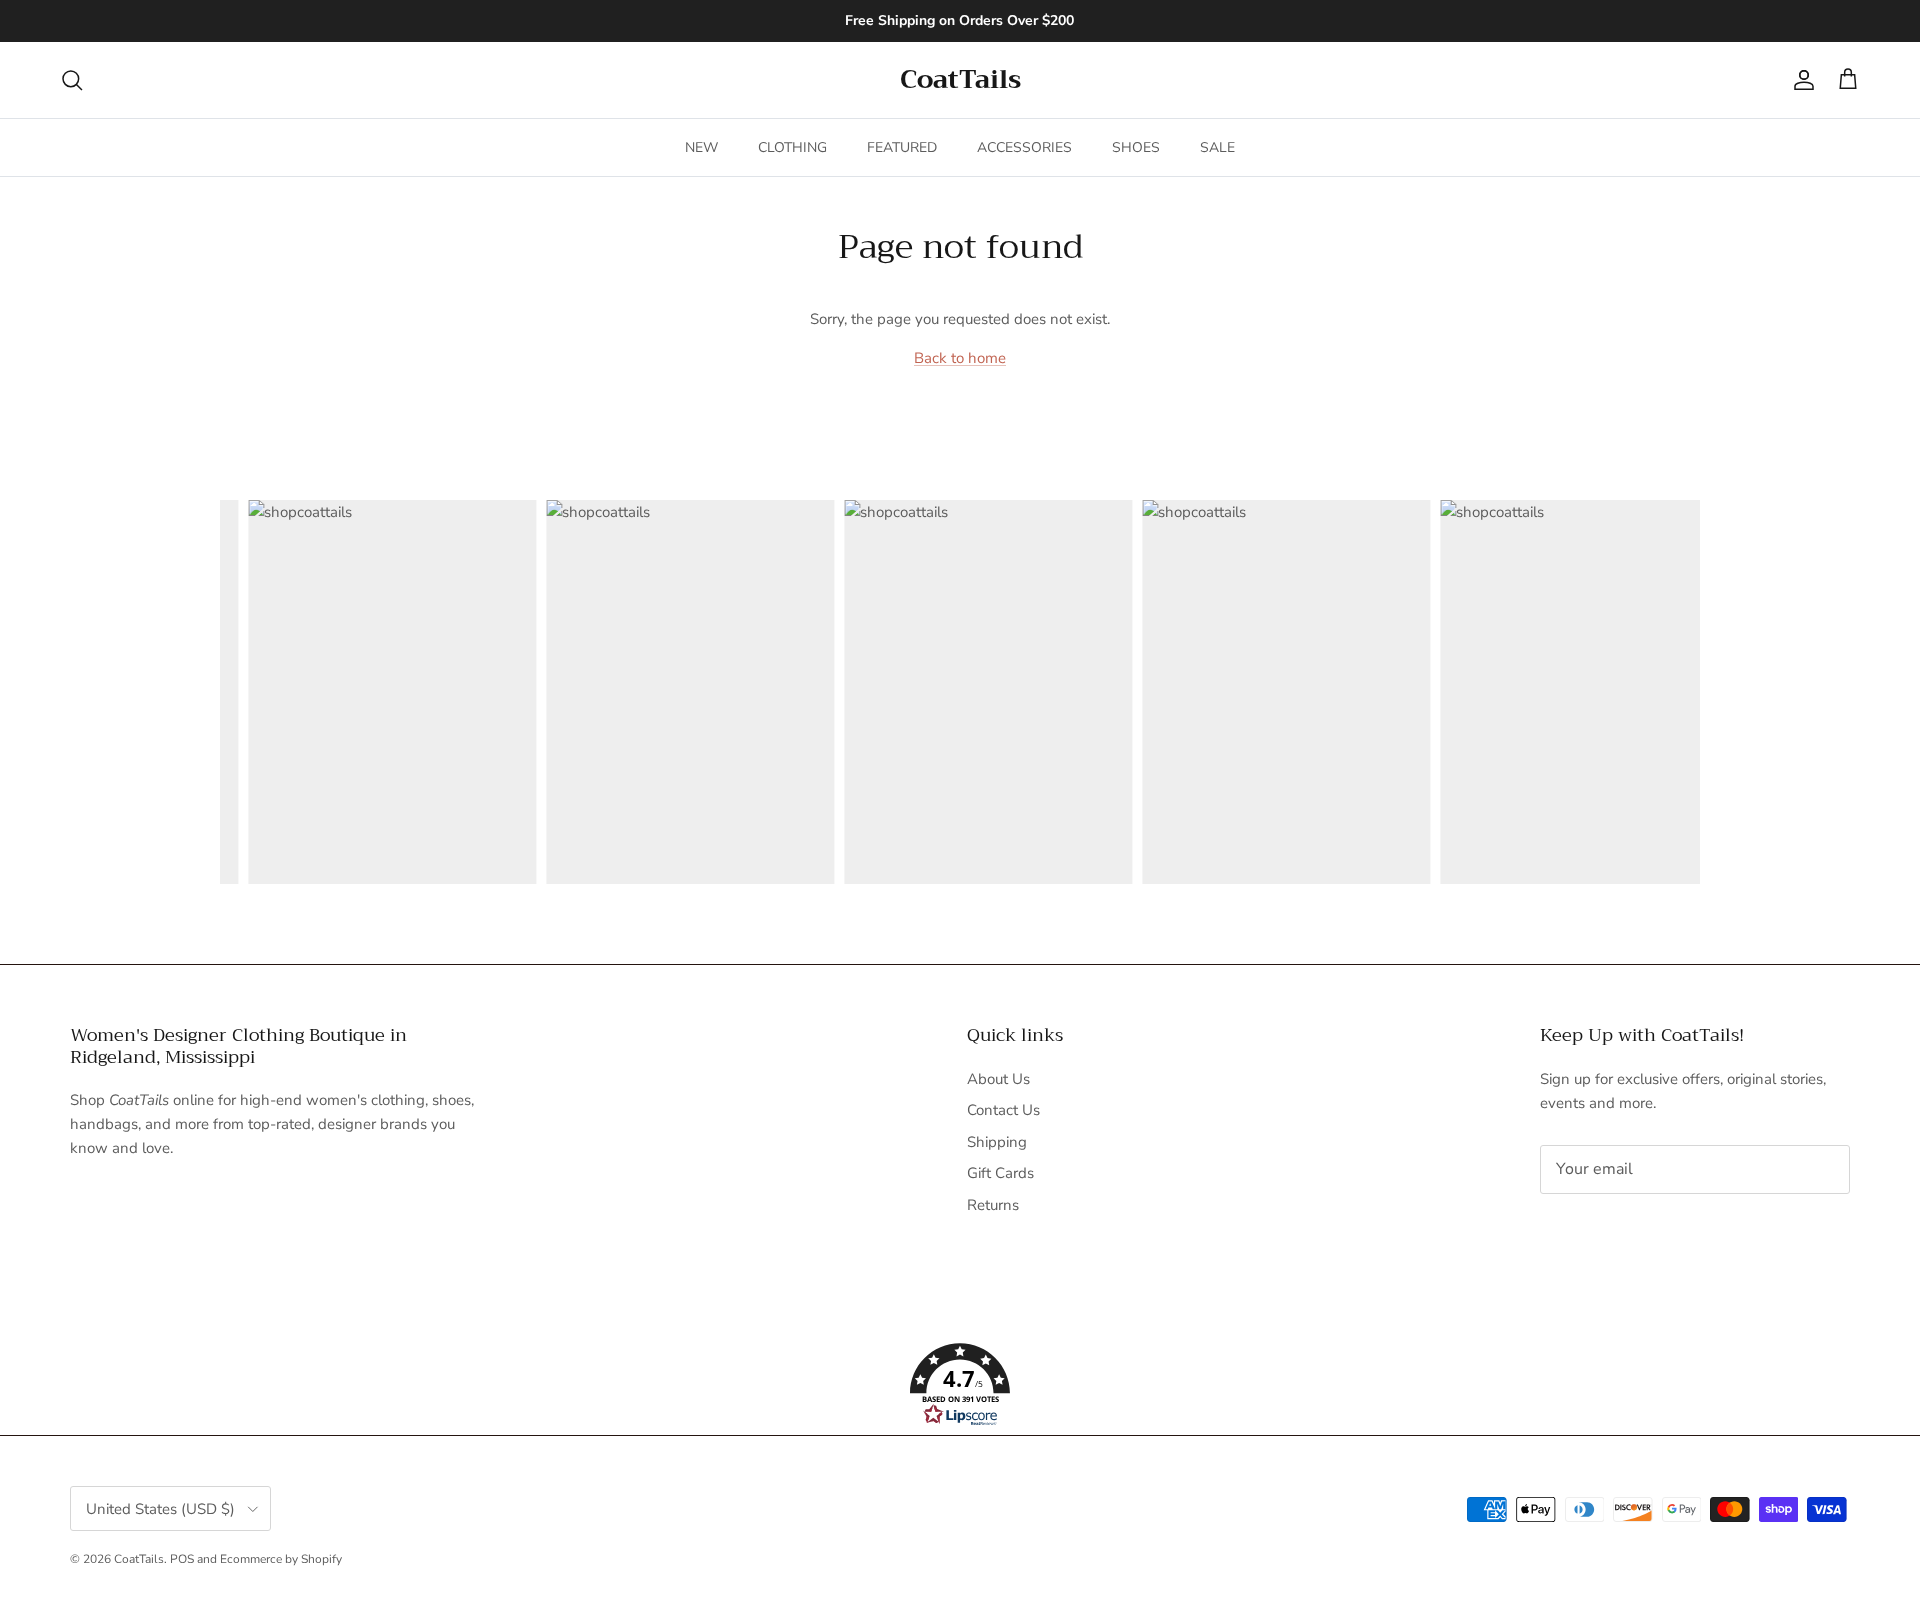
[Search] (72, 80)
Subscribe (1606, 1232)
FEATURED (902, 147)
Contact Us (1003, 1110)
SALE (1217, 147)
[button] (960, 1385)
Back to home (960, 358)
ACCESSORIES (1024, 147)
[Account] (1800, 80)
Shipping (997, 1142)
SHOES (1136, 147)
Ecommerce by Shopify (281, 1559)
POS (182, 1559)
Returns (993, 1205)
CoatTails (139, 1559)
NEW (701, 147)
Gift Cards (1000, 1173)
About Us (998, 1079)
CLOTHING (792, 147)
